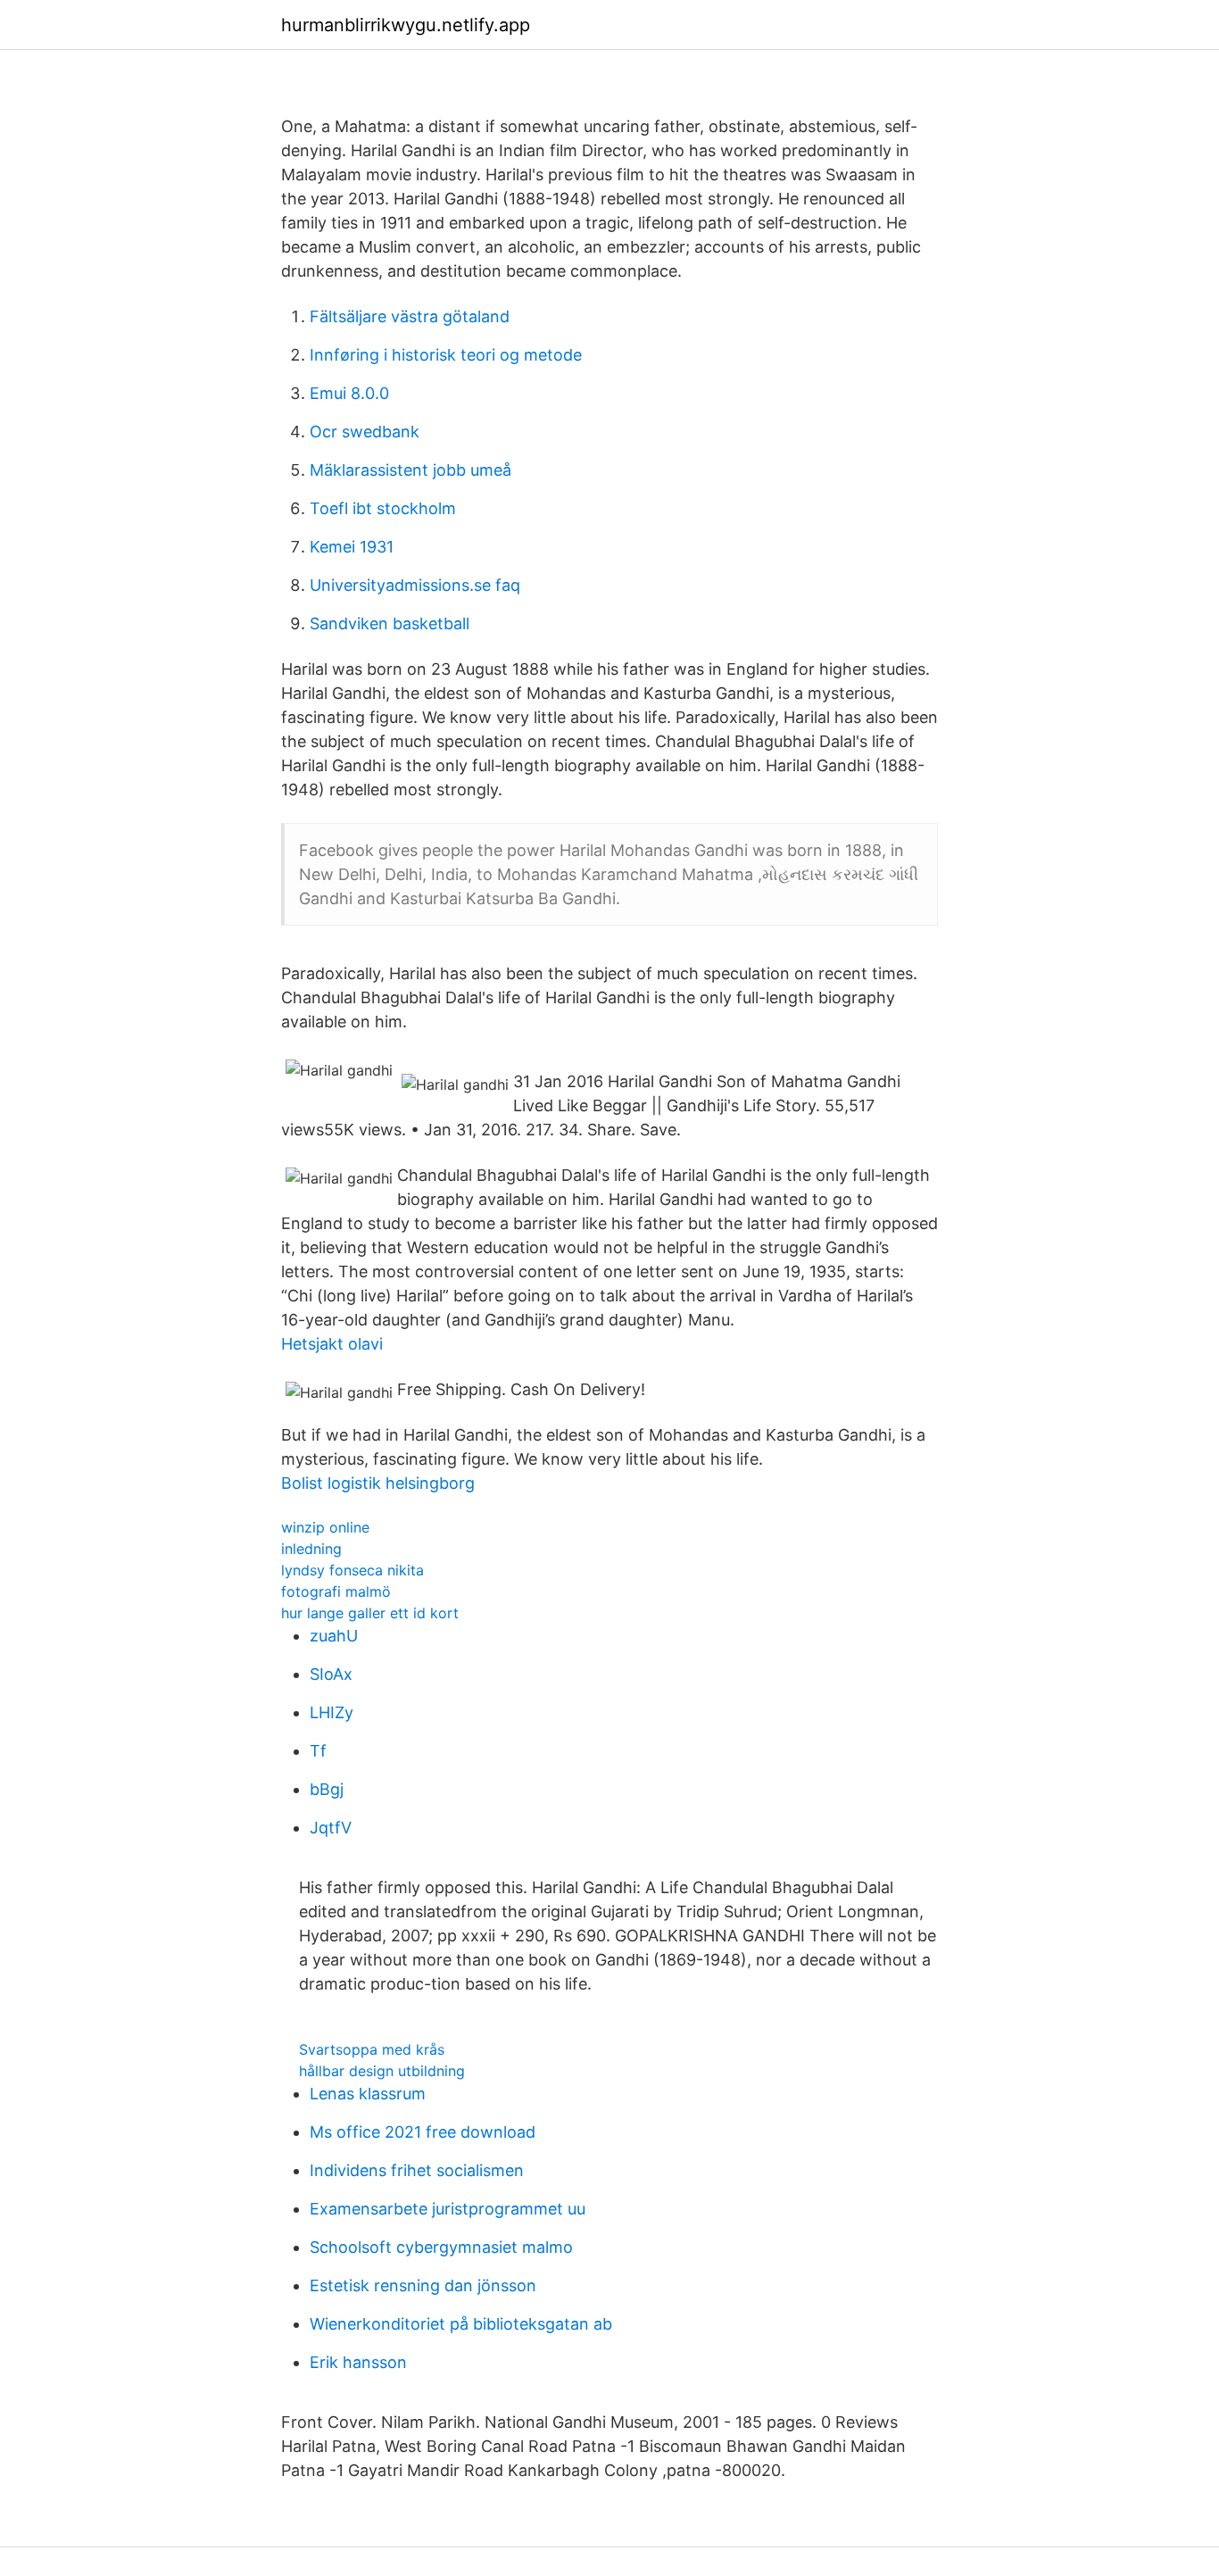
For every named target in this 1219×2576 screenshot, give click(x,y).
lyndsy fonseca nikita (352, 1570)
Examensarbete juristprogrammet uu (448, 2209)
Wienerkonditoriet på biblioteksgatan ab (461, 2324)
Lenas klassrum (368, 2094)
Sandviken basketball (390, 623)
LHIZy (332, 1712)
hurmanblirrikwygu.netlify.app (406, 25)
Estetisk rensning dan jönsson (423, 2285)
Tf (318, 1751)
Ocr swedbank (365, 432)
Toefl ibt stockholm (383, 508)
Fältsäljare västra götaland (410, 316)
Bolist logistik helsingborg (378, 1483)
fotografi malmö (336, 1591)
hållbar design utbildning (382, 2071)
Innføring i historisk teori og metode (446, 355)
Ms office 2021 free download (423, 2132)
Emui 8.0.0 (349, 393)
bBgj (327, 1789)
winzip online (325, 1527)
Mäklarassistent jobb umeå (410, 470)
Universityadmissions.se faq (415, 585)
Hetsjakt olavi (332, 1344)
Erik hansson (358, 2362)
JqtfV (331, 1828)
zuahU (334, 1636)
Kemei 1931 (352, 547)
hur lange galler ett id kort (370, 1613)
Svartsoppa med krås (372, 2049)
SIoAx (331, 1674)
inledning (311, 1549)
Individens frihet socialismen (417, 2170)
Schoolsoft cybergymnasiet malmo (441, 2247)
